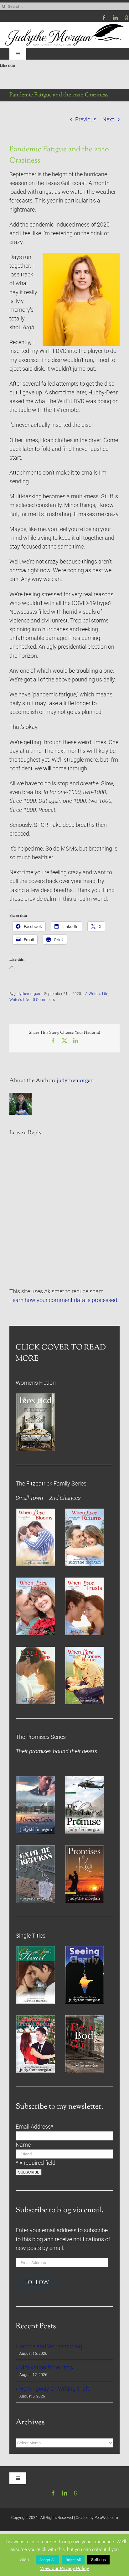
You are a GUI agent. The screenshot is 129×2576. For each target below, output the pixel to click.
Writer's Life (19, 1000)
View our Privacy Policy (64, 2569)
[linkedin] (115, 18)
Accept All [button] (47, 2560)
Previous (86, 120)
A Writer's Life (97, 994)
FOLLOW (37, 2282)
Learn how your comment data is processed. (64, 1300)
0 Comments (44, 1000)
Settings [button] (98, 2560)
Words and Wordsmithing (51, 2346)
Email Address (34, 2127)
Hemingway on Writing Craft (54, 2389)
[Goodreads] (126, 18)
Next (108, 120)
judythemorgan (27, 994)
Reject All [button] (73, 2560)
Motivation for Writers (46, 2368)
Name (23, 2145)
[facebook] (104, 18)
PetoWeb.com (106, 2518)
